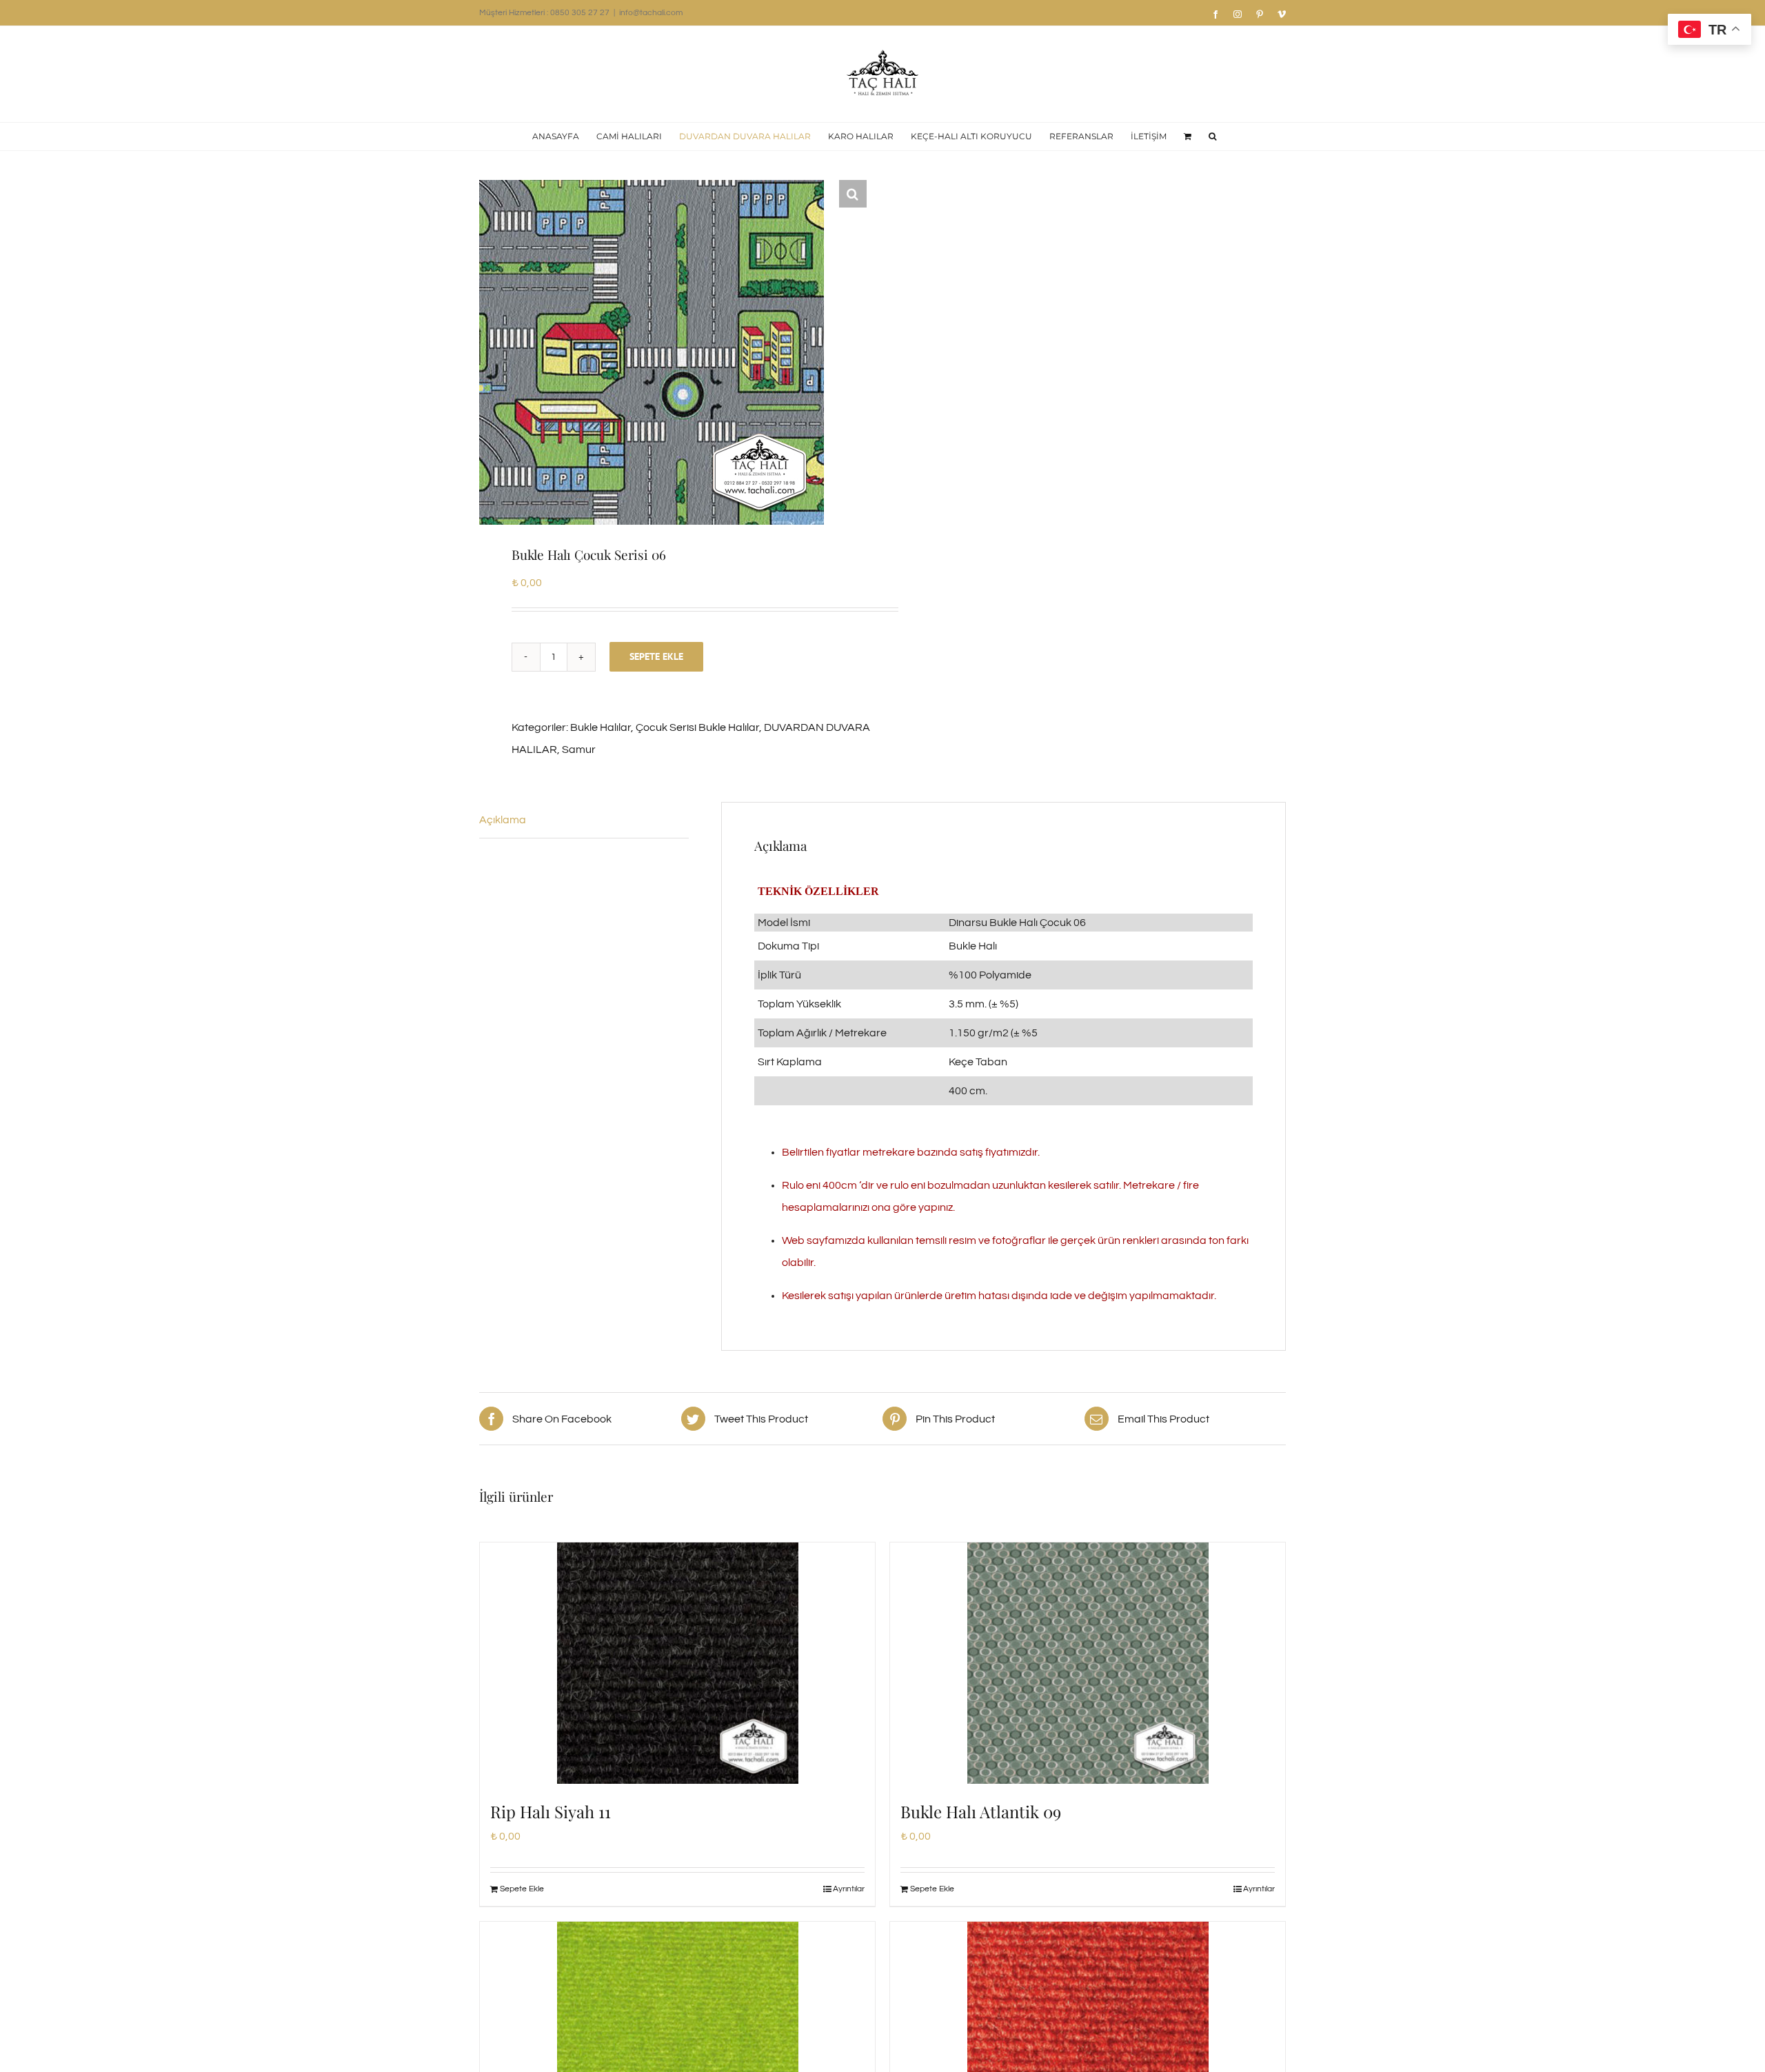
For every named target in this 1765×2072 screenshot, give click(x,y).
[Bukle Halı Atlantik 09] (1088, 1663)
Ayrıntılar (849, 1889)
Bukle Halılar (601, 727)
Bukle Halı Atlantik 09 (981, 1811)
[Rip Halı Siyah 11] (677, 1663)
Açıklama (503, 820)
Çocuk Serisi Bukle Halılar (697, 727)
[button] (1212, 137)
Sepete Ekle (656, 656)
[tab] (584, 820)
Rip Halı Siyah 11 (551, 1811)
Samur (579, 750)
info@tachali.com (651, 13)
